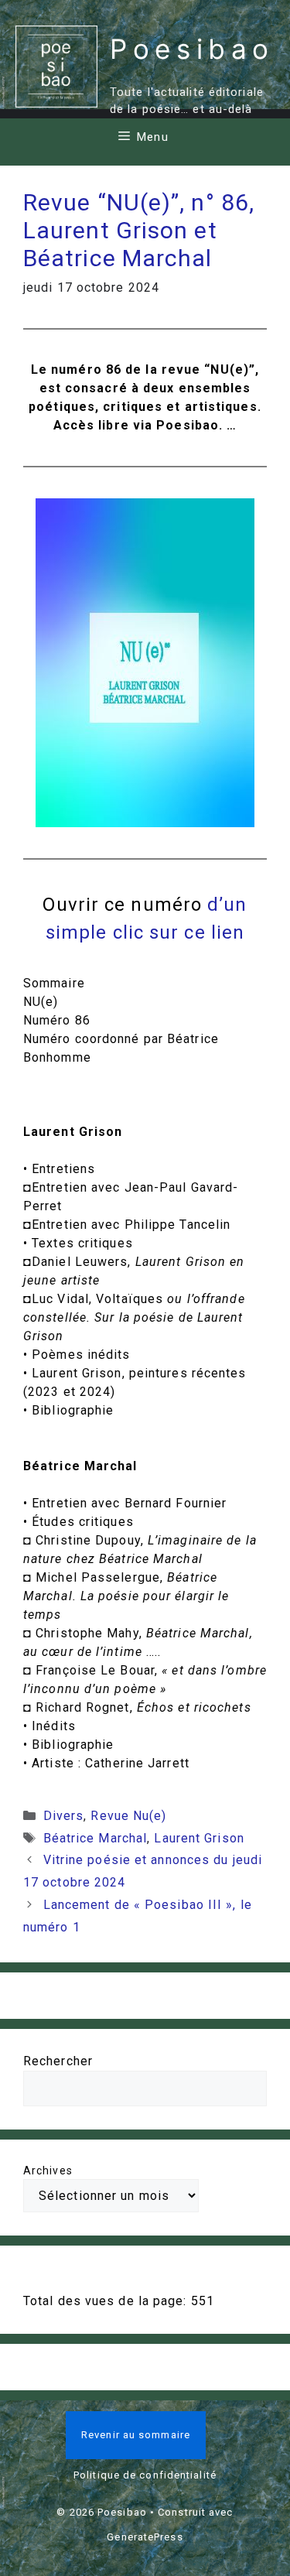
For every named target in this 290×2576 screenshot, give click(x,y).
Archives (48, 2171)
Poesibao (192, 49)
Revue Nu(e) (128, 1816)
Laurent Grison (199, 1838)
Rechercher (58, 2061)
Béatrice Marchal (96, 1838)
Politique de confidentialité (145, 2475)
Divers (64, 1816)
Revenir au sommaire (136, 2435)
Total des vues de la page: (107, 2301)
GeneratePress (145, 2537)
